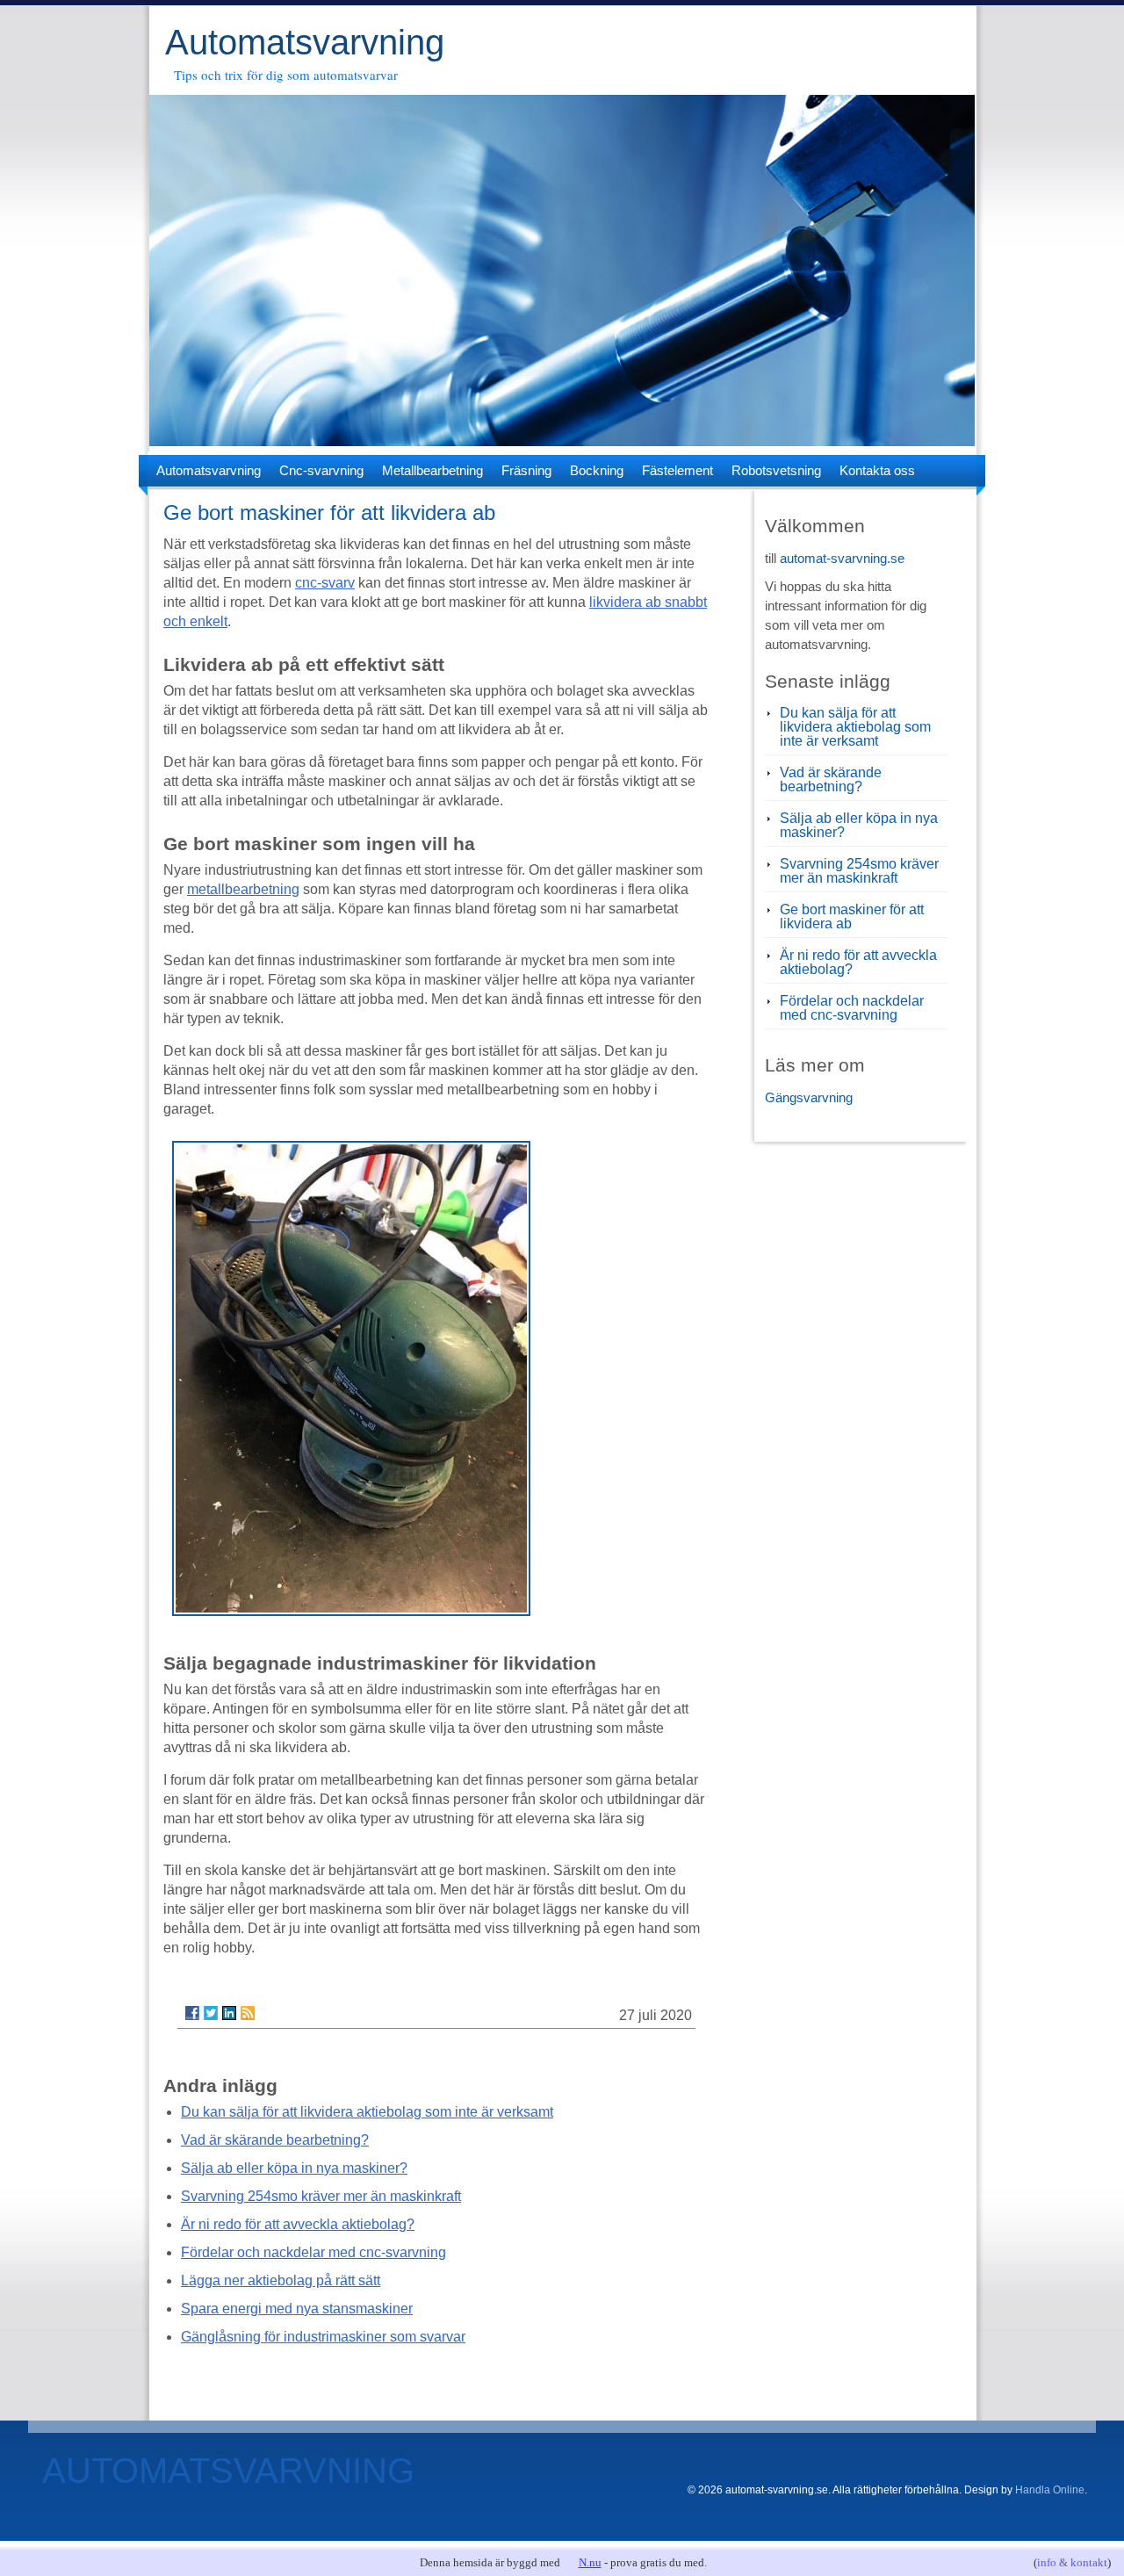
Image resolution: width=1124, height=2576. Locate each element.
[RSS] (248, 2013)
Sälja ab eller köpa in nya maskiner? (294, 2168)
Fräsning (526, 470)
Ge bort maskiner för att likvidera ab (852, 916)
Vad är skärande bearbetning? (275, 2140)
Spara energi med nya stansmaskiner (297, 2309)
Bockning (597, 470)
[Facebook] (192, 2013)
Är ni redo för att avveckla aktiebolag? (298, 2224)
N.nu (590, 2562)
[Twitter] (211, 2013)
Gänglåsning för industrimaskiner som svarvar (323, 2337)
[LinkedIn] (229, 2013)
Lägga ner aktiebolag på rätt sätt (281, 2280)
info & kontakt (1072, 2562)
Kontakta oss (877, 470)
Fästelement (677, 470)
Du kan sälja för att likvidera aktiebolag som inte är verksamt (367, 2112)
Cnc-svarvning (321, 470)
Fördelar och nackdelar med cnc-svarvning (313, 2252)
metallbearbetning (243, 889)
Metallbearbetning (432, 470)
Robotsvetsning (776, 470)
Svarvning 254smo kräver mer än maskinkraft (321, 2196)
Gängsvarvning (809, 1097)
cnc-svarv (325, 583)
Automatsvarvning (305, 42)
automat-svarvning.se (842, 558)
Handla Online (1050, 2490)
